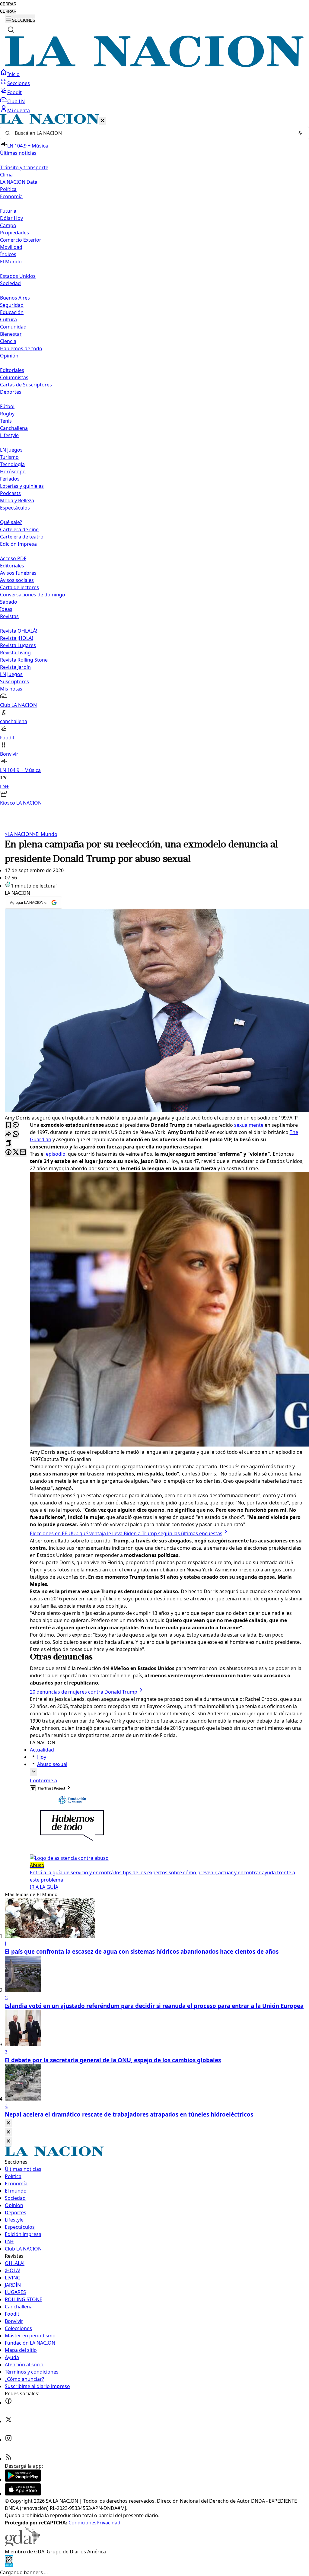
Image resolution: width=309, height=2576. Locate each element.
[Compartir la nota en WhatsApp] (16, 1134)
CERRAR (8, 4)
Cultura (8, 319)
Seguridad (12, 305)
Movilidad (11, 247)
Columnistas (14, 377)
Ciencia (8, 341)
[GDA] (22, 2544)
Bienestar (11, 334)
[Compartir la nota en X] (16, 1153)
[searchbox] (152, 133)
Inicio (13, 74)
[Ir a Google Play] (23, 2480)
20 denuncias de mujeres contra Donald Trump (84, 1692)
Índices (8, 254)
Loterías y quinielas (22, 486)
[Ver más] (33, 1772)
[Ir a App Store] (23, 2494)
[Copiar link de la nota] (8, 1143)
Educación (12, 312)
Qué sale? (11, 522)
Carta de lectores (19, 587)
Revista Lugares (18, 645)
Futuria (8, 211)
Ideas (6, 609)
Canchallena (14, 428)
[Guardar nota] (8, 1125)
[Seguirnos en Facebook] (8, 2403)
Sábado (9, 602)
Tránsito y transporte (24, 167)
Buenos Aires (15, 298)
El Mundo (45, 834)
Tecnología (12, 464)
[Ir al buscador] (11, 30)
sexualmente (249, 1125)
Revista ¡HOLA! (16, 638)
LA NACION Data (19, 182)
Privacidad (108, 2523)
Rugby (7, 414)
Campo (8, 225)
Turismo (9, 457)
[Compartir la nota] (8, 1134)
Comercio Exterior (21, 240)
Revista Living (15, 653)
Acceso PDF (13, 558)
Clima (6, 175)
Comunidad (13, 327)
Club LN (16, 101)
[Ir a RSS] (8, 2459)
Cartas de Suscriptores (26, 385)
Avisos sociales (17, 580)
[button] (154, 460)
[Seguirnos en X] (8, 2421)
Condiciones (83, 2523)
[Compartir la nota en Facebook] (8, 1153)
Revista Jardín (15, 667)
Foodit (14, 92)
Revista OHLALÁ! (19, 631)
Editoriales (12, 370)
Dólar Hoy (11, 218)
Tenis (6, 421)
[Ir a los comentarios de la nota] (16, 1125)
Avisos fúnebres (18, 573)
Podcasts (10, 493)
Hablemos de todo (21, 348)
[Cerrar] (103, 121)
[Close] (8, 2123)
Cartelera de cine (19, 529)
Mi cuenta (19, 110)
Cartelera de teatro (22, 537)
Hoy (42, 1757)
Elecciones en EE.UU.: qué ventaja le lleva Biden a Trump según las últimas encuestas (126, 1533)
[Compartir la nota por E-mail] (23, 1153)
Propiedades (14, 233)
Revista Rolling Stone (24, 660)
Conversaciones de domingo (33, 595)
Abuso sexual (52, 1764)
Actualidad (42, 1750)
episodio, (56, 1154)
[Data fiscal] (9, 2565)
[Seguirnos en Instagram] (8, 2440)
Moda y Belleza (17, 500)
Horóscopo (13, 472)
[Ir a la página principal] (154, 65)
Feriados (10, 479)
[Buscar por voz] (300, 133)
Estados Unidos (18, 276)
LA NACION (19, 834)
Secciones (19, 83)
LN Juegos (11, 450)
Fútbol (7, 406)
